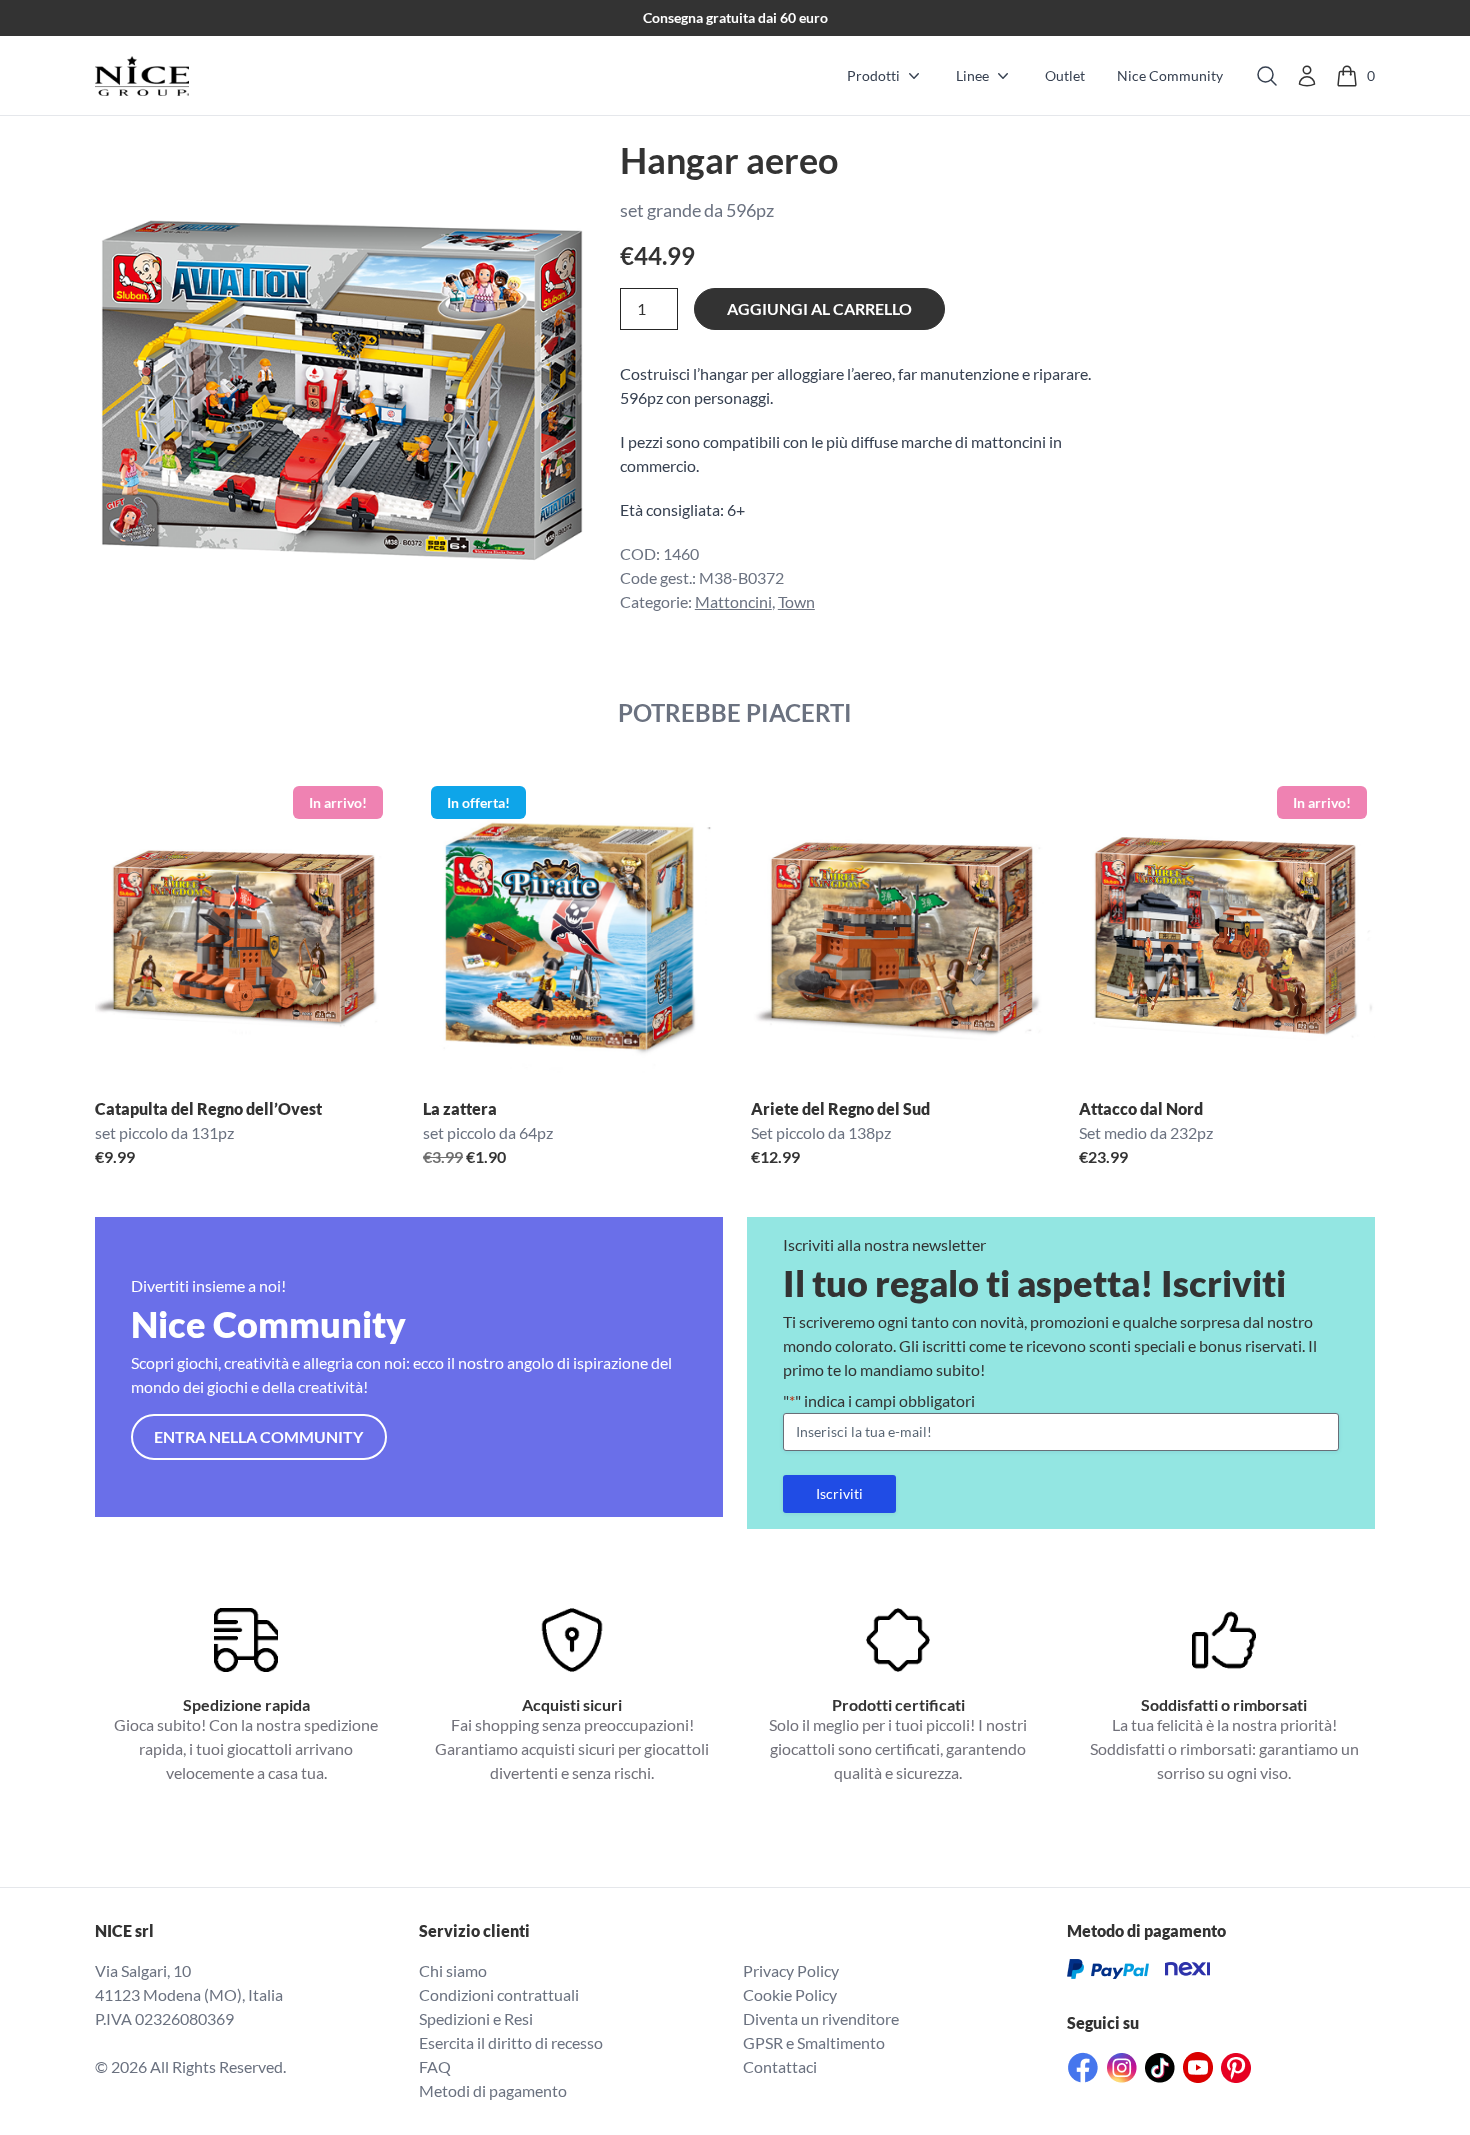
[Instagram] (1122, 2068)
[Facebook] (1083, 2067)
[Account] (1307, 76)
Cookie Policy (790, 1994)
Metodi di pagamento (493, 2090)
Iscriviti (839, 1493)
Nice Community (1170, 75)
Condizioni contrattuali (499, 1994)
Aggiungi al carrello (819, 308)
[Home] (142, 76)
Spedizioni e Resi (476, 2018)
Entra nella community (258, 1436)
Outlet (1065, 75)
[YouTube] (1198, 2067)
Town (796, 601)
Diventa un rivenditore (821, 2018)
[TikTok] (1160, 2068)
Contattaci (780, 2066)
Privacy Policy (791, 1970)
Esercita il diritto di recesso (511, 2042)
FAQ (435, 2066)
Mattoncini (733, 601)
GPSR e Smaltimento (814, 2042)
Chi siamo (453, 1970)
